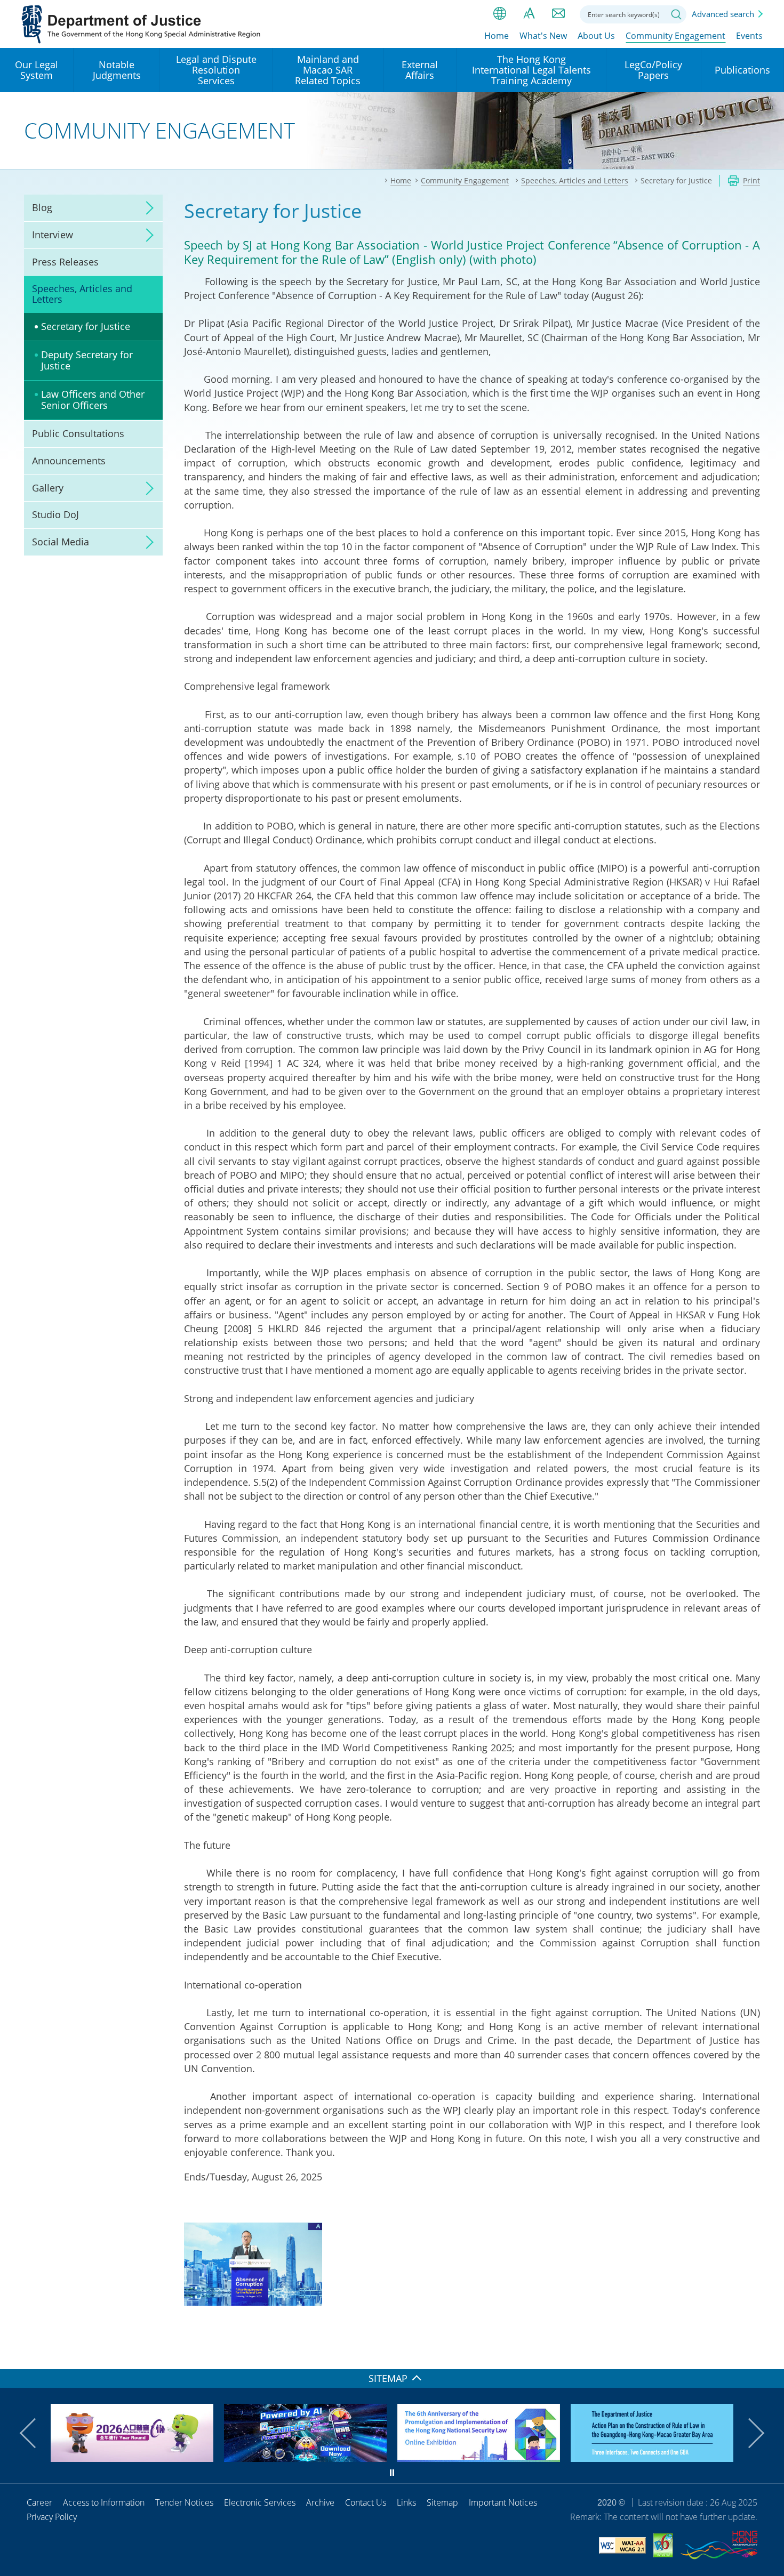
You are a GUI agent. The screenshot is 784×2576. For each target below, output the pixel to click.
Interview (53, 235)
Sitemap (442, 2502)
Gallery (48, 488)
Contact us (558, 13)
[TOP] (770, 2355)
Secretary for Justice (86, 326)
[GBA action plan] (652, 2458)
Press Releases (65, 262)
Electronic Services (260, 2502)
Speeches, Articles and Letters (82, 294)
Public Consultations (78, 433)
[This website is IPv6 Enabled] (663, 2547)
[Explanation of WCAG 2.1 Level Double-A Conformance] (622, 2547)
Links (406, 2502)
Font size (529, 13)
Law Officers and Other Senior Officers (93, 400)
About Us (596, 36)
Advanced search (723, 14)
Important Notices (503, 2502)
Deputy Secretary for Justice (87, 360)
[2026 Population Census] (132, 2458)
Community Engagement (675, 36)
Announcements (69, 461)
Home (497, 36)
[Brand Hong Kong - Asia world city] (719, 2547)
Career (39, 2502)
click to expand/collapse (147, 208)
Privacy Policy (52, 2517)
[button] (35, 2433)
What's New (543, 36)
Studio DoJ (55, 514)
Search (676, 14)
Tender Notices (184, 2502)
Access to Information (104, 2502)
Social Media (61, 542)
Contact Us (366, 2502)
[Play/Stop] (392, 2473)
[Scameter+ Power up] (305, 2458)
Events (749, 36)
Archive (320, 2502)
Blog (42, 207)
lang (500, 13)
